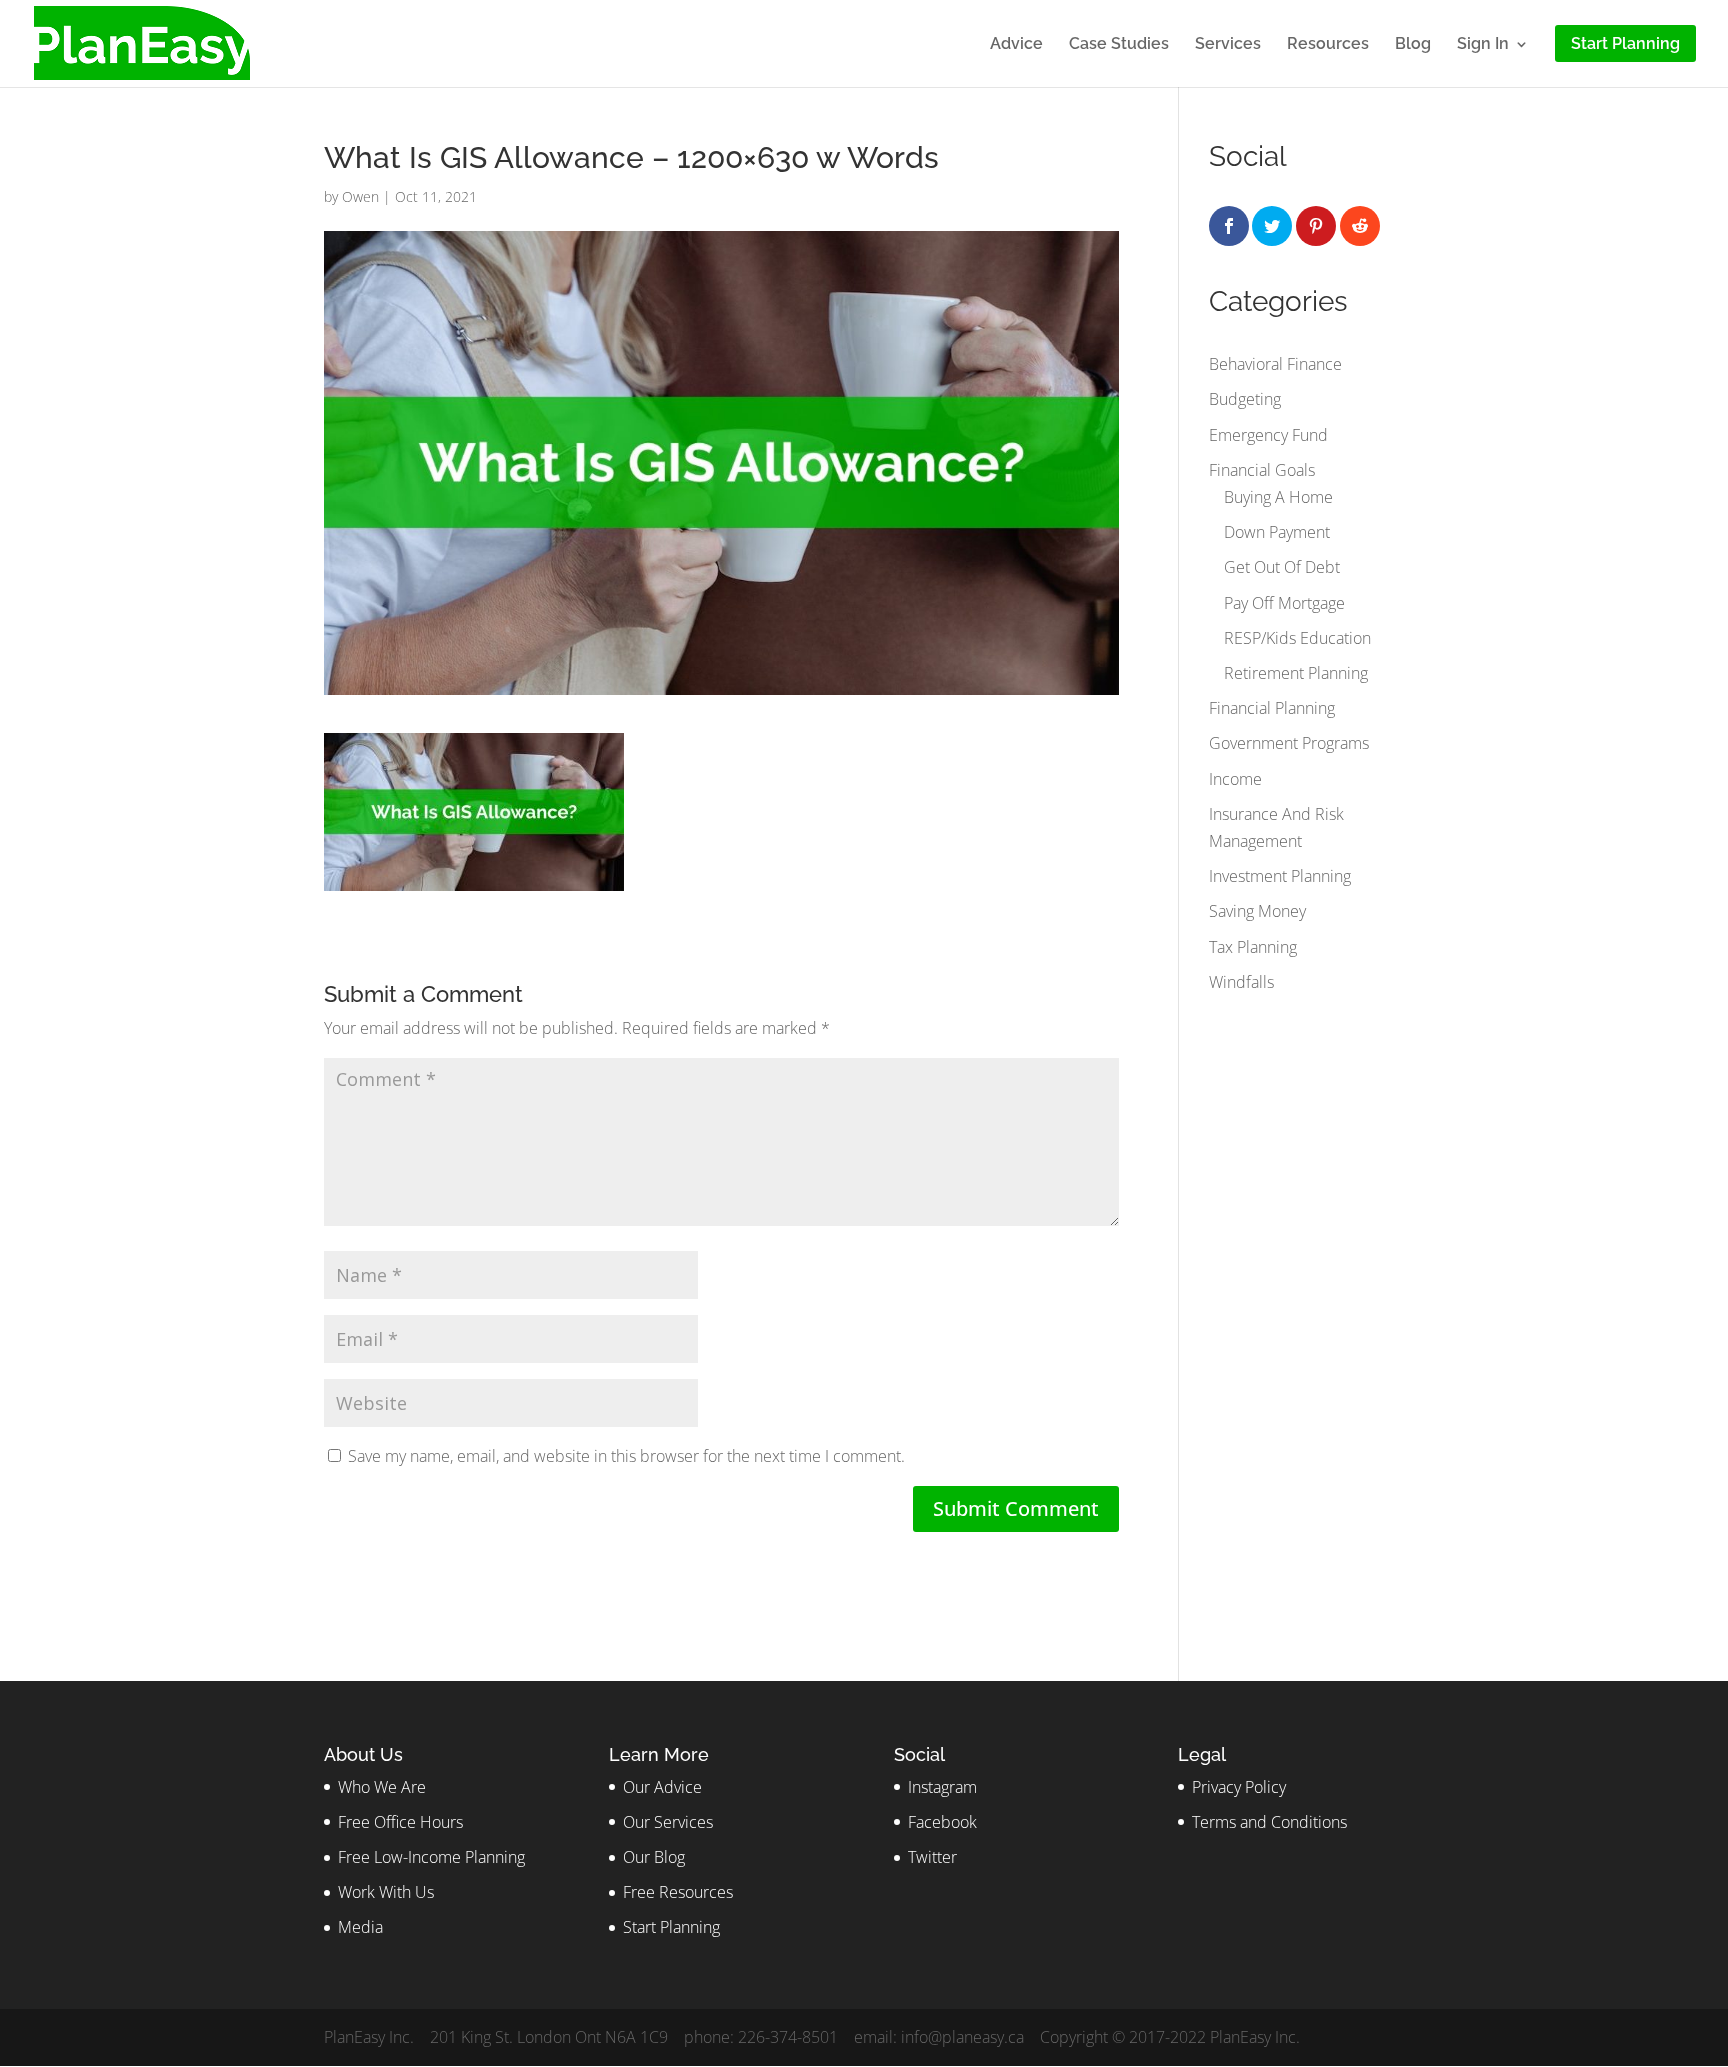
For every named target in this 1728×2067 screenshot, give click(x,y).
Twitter (932, 1857)
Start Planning (671, 1927)
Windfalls (1241, 982)
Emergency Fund (1268, 435)
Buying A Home (1278, 497)
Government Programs (1289, 743)
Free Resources (678, 1892)
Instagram (942, 1787)
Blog (1413, 45)
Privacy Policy (1239, 1787)
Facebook (942, 1822)
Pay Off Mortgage (1284, 603)
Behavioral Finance (1275, 364)
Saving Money (1257, 911)
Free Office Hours (400, 1822)
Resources (1328, 45)
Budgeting (1245, 399)
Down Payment (1277, 532)
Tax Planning (1253, 947)
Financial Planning (1272, 708)
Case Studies (1119, 45)
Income (1235, 779)
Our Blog (654, 1857)
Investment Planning (1280, 876)
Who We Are (382, 1787)
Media (360, 1927)
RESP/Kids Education (1297, 638)
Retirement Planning (1296, 673)
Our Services (668, 1822)
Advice (1016, 45)
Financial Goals (1262, 470)
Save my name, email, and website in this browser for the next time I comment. (626, 1456)
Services (1228, 45)
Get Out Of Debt (1282, 567)
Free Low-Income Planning (431, 1857)
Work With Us (386, 1892)
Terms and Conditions (1269, 1822)
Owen (360, 196)
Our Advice (662, 1787)
